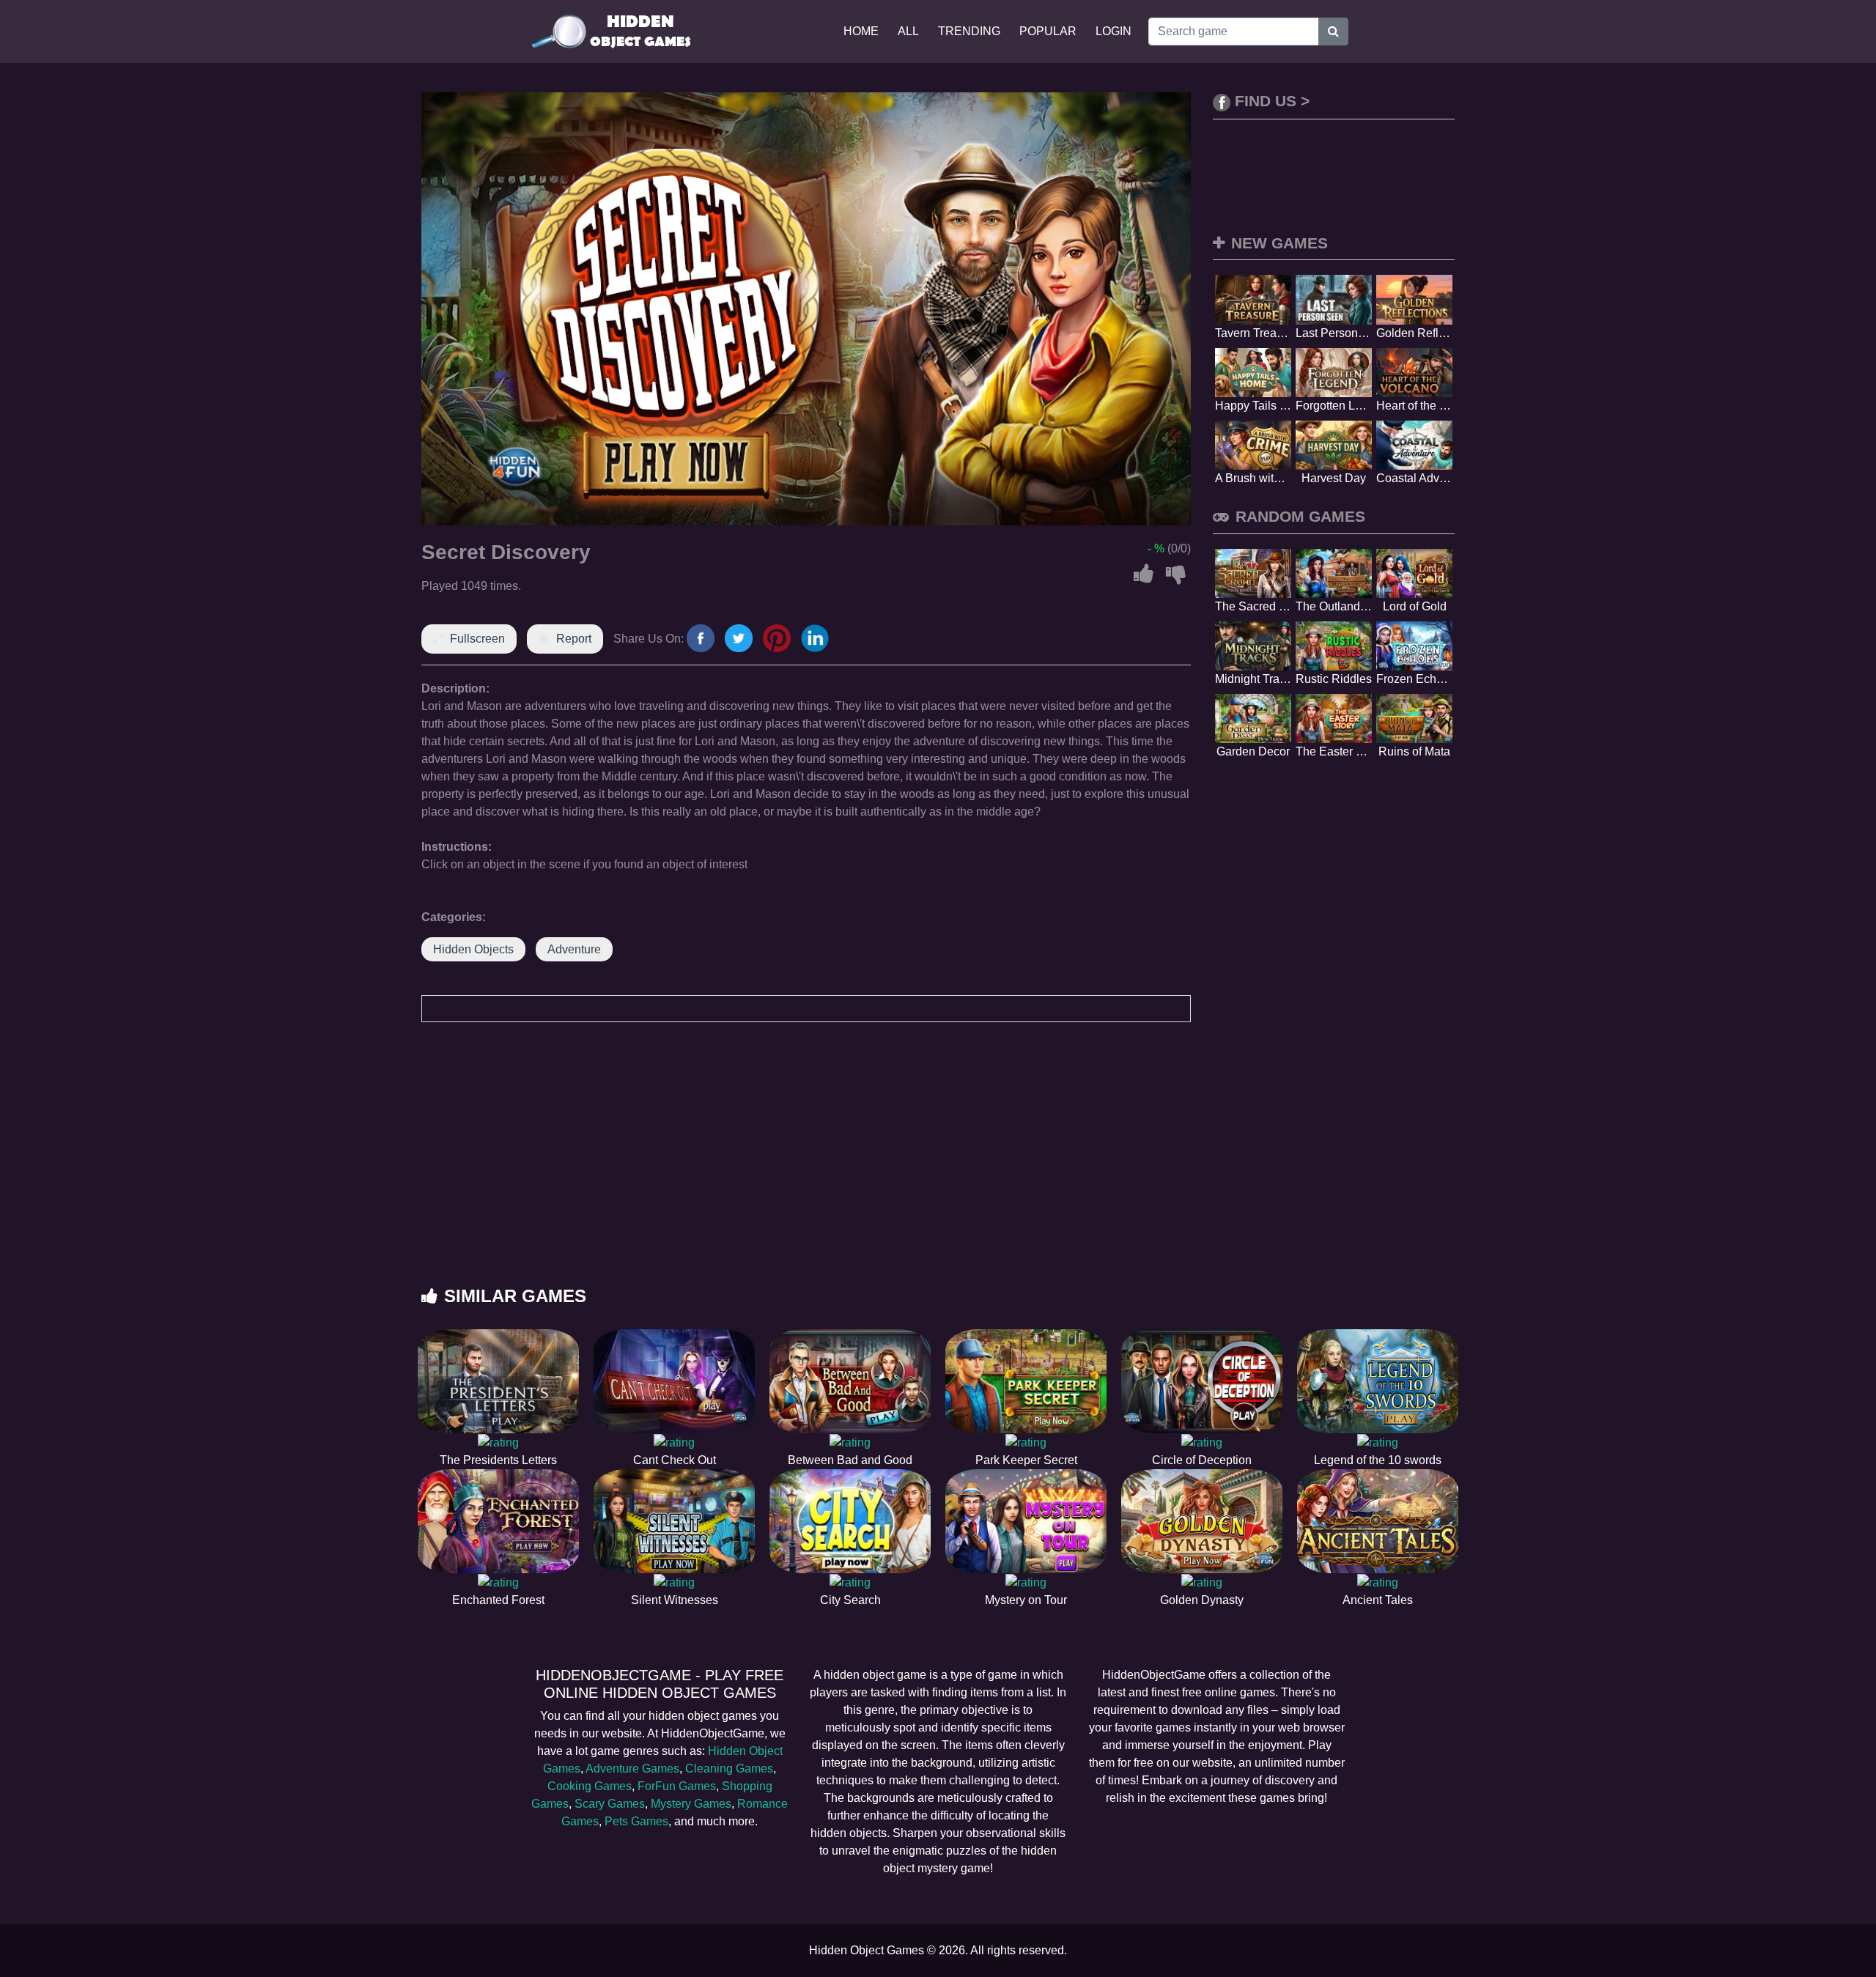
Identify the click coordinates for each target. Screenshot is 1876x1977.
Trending (969, 31)
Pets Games (636, 1821)
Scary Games (610, 1804)
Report (574, 639)
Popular (1048, 31)
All (908, 31)
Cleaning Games (729, 1769)
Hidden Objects (473, 949)
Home (861, 31)
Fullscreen (477, 639)
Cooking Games (590, 1786)
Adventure (574, 949)
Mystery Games (691, 1804)
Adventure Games (632, 1769)
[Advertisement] (938, 1169)
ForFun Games (677, 1786)
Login (1114, 31)
